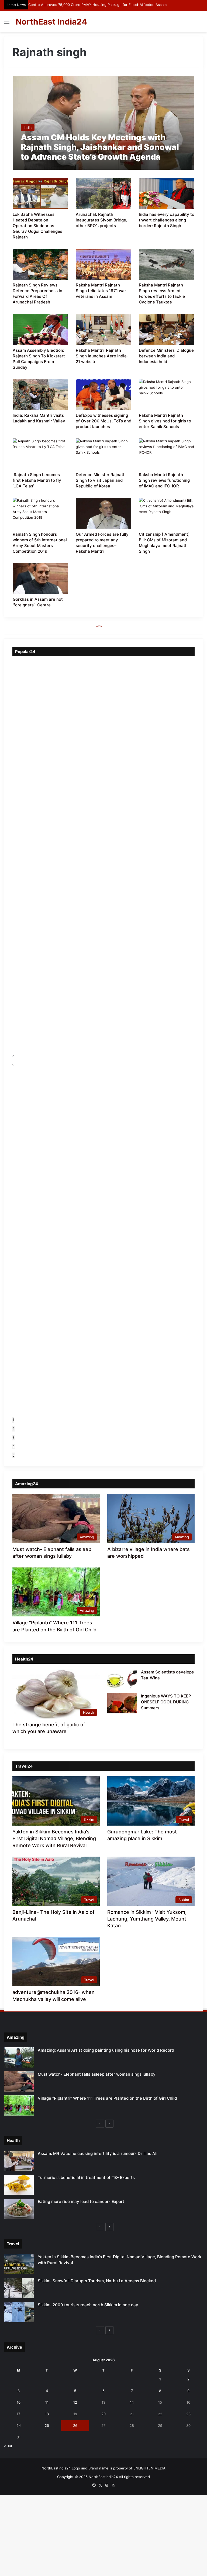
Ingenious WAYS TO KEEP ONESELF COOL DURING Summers (166, 1702)
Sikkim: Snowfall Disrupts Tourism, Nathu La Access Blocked (97, 2281)
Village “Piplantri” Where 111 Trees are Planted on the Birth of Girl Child (107, 2098)
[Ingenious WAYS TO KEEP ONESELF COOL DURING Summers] (122, 1703)
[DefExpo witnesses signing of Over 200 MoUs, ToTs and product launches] (103, 395)
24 (19, 2425)
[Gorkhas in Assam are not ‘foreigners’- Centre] (40, 579)
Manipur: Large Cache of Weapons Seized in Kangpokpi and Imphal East (89, 5)
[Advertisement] (103, 73)
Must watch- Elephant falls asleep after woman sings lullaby (97, 2074)
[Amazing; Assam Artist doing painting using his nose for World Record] (19, 2057)
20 (103, 2414)
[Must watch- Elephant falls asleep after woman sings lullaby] (19, 2081)
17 (18, 2414)
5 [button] (13, 1455)
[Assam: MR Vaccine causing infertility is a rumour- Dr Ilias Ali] (19, 2161)
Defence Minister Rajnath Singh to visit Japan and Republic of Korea (101, 480)
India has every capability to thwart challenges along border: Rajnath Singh (167, 220)
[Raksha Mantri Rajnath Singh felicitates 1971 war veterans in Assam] (103, 264)
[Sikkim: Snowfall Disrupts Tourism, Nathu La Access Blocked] (19, 2288)
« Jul (8, 2446)
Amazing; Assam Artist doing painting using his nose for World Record (106, 2050)
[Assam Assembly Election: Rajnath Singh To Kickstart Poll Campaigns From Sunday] (40, 329)
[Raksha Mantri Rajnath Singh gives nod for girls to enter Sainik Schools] (167, 395)
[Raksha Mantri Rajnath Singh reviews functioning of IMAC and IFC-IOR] (167, 454)
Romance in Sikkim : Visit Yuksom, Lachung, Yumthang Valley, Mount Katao (147, 1919)
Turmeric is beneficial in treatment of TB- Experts (86, 2177)
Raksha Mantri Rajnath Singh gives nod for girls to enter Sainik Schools (165, 421)
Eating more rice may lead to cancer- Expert (81, 2201)
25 (47, 2425)
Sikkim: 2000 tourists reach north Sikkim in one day (88, 2305)
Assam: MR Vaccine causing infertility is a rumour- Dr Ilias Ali (98, 2153)
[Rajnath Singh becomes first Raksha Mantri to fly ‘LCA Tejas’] (40, 454)
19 (75, 2414)
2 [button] (13, 1429)
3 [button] (13, 1437)
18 (47, 2414)
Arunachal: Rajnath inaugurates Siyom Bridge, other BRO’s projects (101, 220)
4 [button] (13, 1446)
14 (132, 2402)
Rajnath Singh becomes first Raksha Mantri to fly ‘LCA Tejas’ (37, 480)
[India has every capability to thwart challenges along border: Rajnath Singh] (167, 193)
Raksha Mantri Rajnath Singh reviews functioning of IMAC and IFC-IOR (164, 480)
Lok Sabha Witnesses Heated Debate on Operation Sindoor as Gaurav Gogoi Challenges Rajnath (37, 226)
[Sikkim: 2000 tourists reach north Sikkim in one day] (19, 2312)
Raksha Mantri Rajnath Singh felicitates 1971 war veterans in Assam (101, 291)
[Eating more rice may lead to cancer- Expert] (19, 2209)
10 (19, 2402)
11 (47, 2402)
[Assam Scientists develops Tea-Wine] (122, 1679)
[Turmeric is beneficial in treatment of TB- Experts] (19, 2185)
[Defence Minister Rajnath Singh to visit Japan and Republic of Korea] (103, 454)
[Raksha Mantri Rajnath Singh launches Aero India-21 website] (103, 329)
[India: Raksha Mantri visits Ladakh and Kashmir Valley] (40, 395)
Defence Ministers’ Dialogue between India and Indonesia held (166, 356)
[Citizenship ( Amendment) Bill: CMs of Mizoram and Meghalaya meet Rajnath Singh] (167, 513)
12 (75, 2402)
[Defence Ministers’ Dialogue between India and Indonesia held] (167, 329)
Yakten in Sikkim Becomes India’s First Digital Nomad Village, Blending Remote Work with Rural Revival (54, 1838)
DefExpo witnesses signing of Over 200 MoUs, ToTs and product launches (103, 421)
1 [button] (13, 1420)
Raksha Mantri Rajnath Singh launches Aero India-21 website (102, 356)
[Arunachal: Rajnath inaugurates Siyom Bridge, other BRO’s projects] (103, 193)
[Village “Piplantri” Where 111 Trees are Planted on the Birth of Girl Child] (19, 2105)
